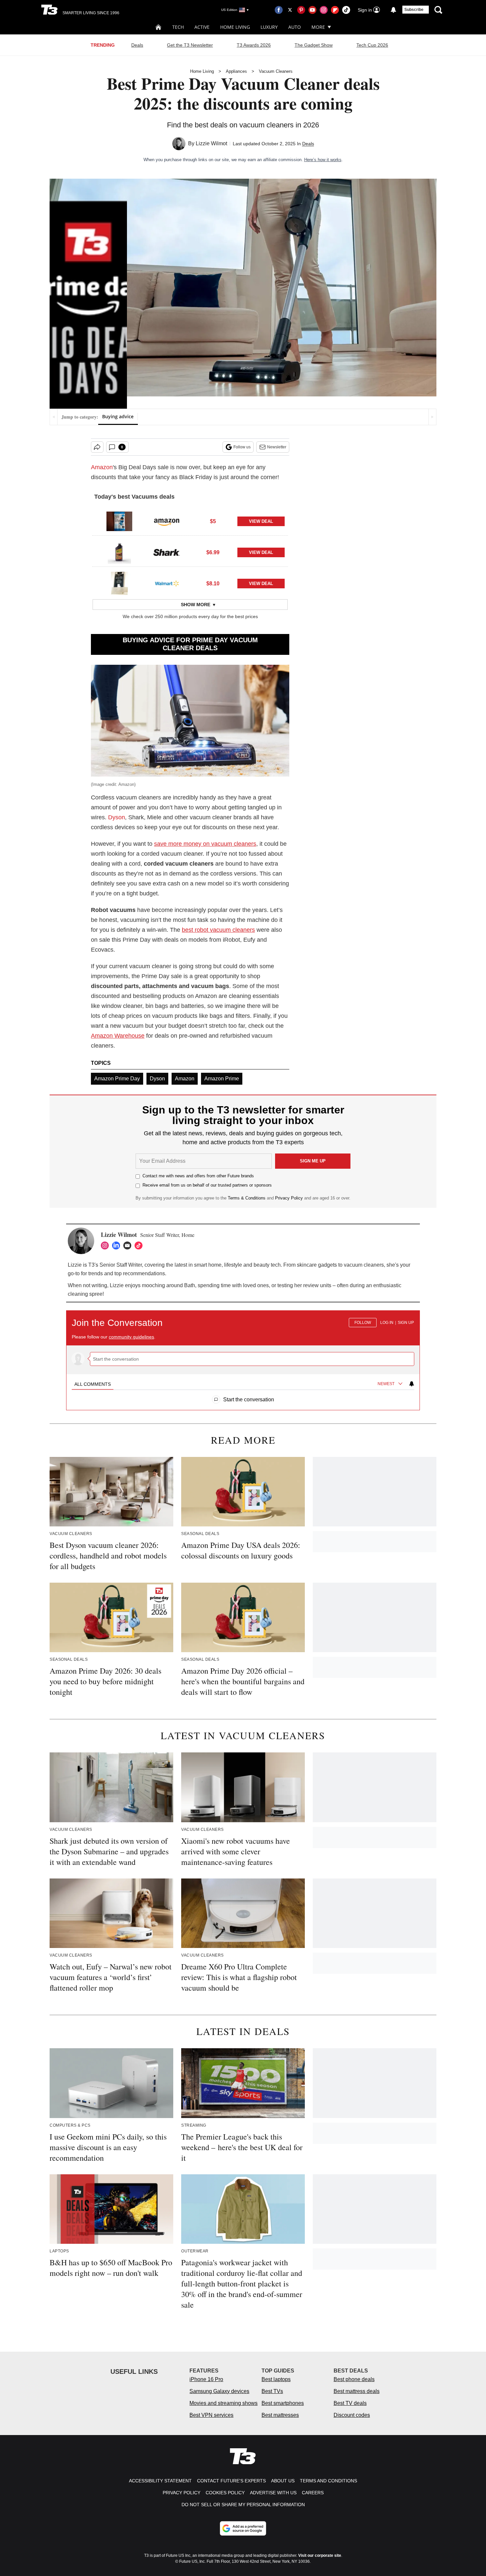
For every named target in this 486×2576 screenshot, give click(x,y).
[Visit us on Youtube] (312, 10)
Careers (313, 2493)
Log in (387, 1323)
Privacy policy (182, 2493)
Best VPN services (211, 2415)
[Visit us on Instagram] (324, 10)
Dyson (117, 817)
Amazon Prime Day (117, 1079)
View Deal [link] (261, 521)
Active (202, 27)
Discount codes (352, 2415)
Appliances (236, 71)
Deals (137, 45)
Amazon (102, 467)
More (318, 27)
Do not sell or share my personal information (243, 2505)
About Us (283, 2481)
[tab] (93, 1384)
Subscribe (414, 10)
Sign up (406, 1323)
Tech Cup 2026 (372, 45)
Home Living (235, 27)
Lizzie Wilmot (211, 143)
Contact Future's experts (231, 2481)
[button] (190, 520)
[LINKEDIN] (118, 1245)
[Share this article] (97, 447)
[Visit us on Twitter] (290, 10)
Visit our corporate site (320, 2555)
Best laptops (276, 2379)
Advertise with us (273, 2493)
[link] (119, 521)
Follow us (242, 447)
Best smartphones (283, 2403)
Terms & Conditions (247, 1198)
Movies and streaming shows (223, 2403)
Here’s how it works (323, 160)
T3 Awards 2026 (254, 45)
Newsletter (277, 447)
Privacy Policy (289, 1198)
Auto (295, 27)
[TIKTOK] (140, 1245)
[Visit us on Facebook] (279, 10)
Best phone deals (354, 2379)
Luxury (269, 27)
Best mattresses (280, 2415)
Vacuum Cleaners (276, 71)
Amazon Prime (222, 1079)
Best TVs (272, 2391)
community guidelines (131, 1337)
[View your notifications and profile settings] (393, 10)
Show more (196, 605)
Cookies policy (225, 2493)
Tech (178, 27)
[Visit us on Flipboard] (335, 10)
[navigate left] (54, 417)
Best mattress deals (357, 2391)
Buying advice (118, 416)
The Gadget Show (314, 45)
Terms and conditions (328, 2481)
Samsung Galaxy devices (219, 2391)
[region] (243, 1357)
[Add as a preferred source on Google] (243, 2528)
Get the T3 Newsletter (190, 45)
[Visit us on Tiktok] (346, 10)
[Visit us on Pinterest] (301, 10)
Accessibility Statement (160, 2481)
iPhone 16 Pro (206, 2379)
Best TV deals (350, 2403)
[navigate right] (432, 417)
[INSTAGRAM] (106, 1245)
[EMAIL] (129, 1245)
